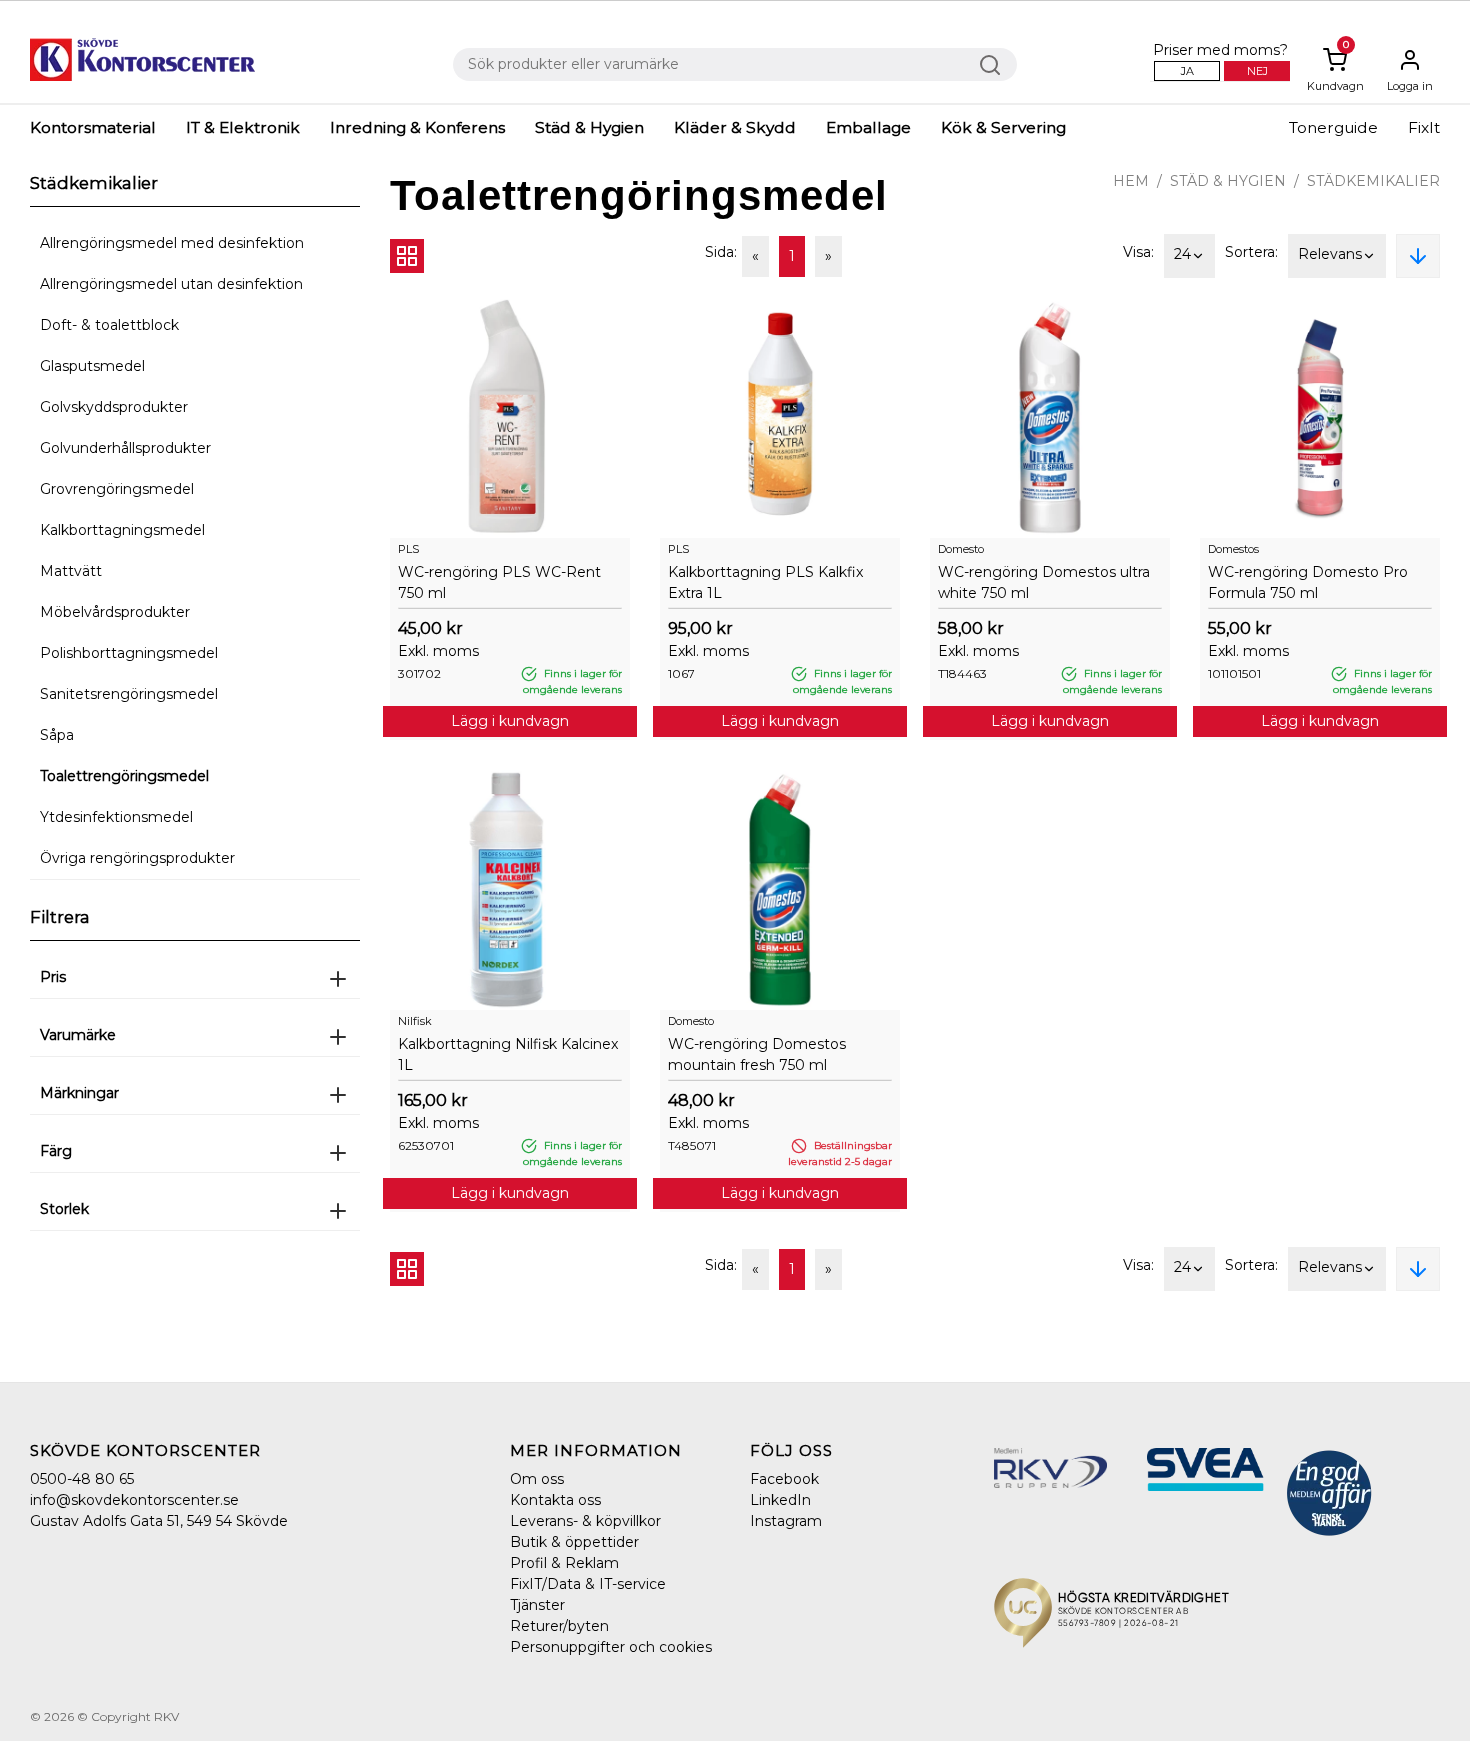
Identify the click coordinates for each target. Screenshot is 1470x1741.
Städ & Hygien (589, 127)
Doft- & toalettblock (109, 325)
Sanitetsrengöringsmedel (129, 694)
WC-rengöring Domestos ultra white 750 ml (1044, 582)
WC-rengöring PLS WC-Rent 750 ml (499, 582)
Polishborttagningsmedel (129, 653)
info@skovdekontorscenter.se (134, 1500)
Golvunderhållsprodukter (125, 448)
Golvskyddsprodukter (114, 407)
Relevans (1330, 254)
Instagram (786, 1521)
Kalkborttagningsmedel (122, 530)
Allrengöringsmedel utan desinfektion (171, 284)
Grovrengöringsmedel (117, 489)
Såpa (57, 735)
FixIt (1424, 127)
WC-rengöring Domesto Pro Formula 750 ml (1308, 582)
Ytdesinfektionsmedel (116, 817)
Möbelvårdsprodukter (115, 612)
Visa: (1138, 252)
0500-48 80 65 (82, 1479)
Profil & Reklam (564, 1563)
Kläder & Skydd (735, 127)
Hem (1131, 181)
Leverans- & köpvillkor (585, 1521)
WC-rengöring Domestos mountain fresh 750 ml (757, 1054)
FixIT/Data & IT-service (588, 1584)
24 (1182, 254)
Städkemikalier (1373, 181)
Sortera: (1251, 252)
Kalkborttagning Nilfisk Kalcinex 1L (508, 1054)
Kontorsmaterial (93, 127)
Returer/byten (559, 1626)
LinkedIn (780, 1500)
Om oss (537, 1479)
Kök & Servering (1003, 127)
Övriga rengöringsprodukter (137, 858)
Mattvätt (71, 571)
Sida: (721, 252)
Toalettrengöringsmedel (124, 776)
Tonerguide (1333, 127)
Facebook (784, 1479)
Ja (1187, 71)
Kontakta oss (555, 1500)
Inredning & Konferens (417, 127)
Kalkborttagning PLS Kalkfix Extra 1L (765, 582)
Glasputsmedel (92, 366)
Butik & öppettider (574, 1542)
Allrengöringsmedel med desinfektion (172, 243)
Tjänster (537, 1605)
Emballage (868, 127)
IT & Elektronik (243, 127)
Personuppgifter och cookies (611, 1647)
